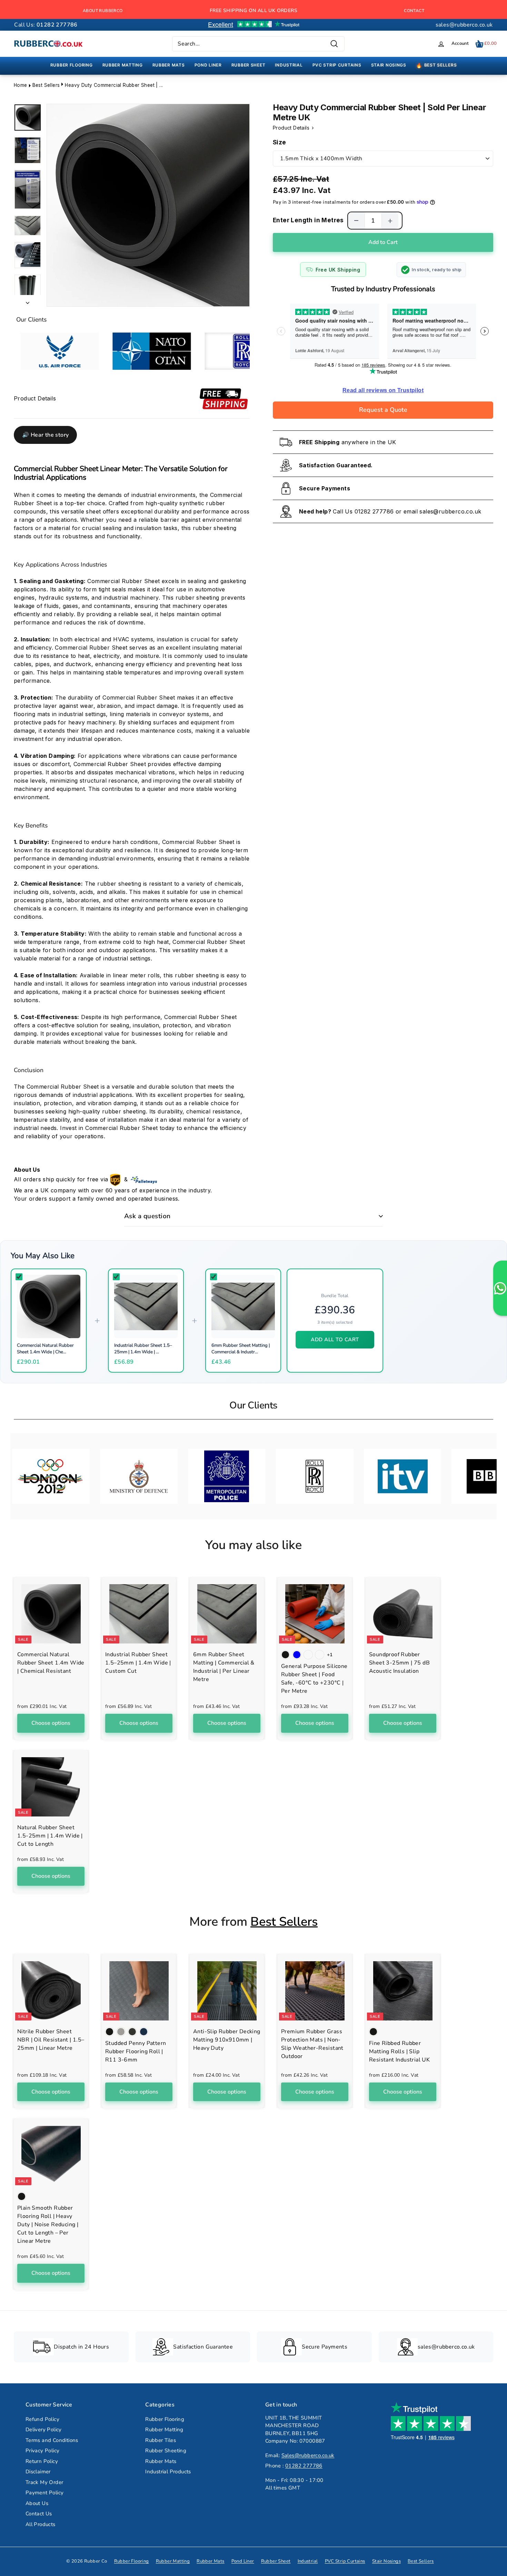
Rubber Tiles (161, 2440)
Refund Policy (42, 2419)
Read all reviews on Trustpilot (383, 390)
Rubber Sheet (276, 2561)
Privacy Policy (43, 2451)
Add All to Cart (335, 1340)
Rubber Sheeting (166, 2451)
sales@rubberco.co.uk (464, 25)
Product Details (292, 128)
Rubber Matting (164, 2430)
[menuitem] (72, 65)
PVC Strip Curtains (345, 2561)
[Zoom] (148, 205)
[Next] (28, 301)
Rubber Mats (161, 2461)
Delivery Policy (44, 2430)
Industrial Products (168, 2472)
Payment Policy (45, 2493)
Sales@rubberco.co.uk (308, 2455)
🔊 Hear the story (45, 435)
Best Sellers (46, 85)
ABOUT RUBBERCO (103, 11)
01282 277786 (374, 511)
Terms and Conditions (52, 2440)
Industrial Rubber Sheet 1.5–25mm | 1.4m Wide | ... (143, 1348)
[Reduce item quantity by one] (356, 221)
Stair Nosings (386, 2561)
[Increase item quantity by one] (390, 221)
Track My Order (44, 2482)
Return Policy (42, 2461)
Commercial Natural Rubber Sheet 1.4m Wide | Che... (45, 1348)
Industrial (308, 2561)
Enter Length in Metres (308, 220)
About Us (37, 2503)
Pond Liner (243, 2561)
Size (280, 142)
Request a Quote (383, 410)
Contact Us (39, 2514)
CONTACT (414, 11)
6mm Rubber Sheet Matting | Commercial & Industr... (241, 1348)
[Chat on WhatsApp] (500, 1288)
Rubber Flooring (165, 2419)
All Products (41, 2524)
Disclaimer (38, 2472)
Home (21, 85)
